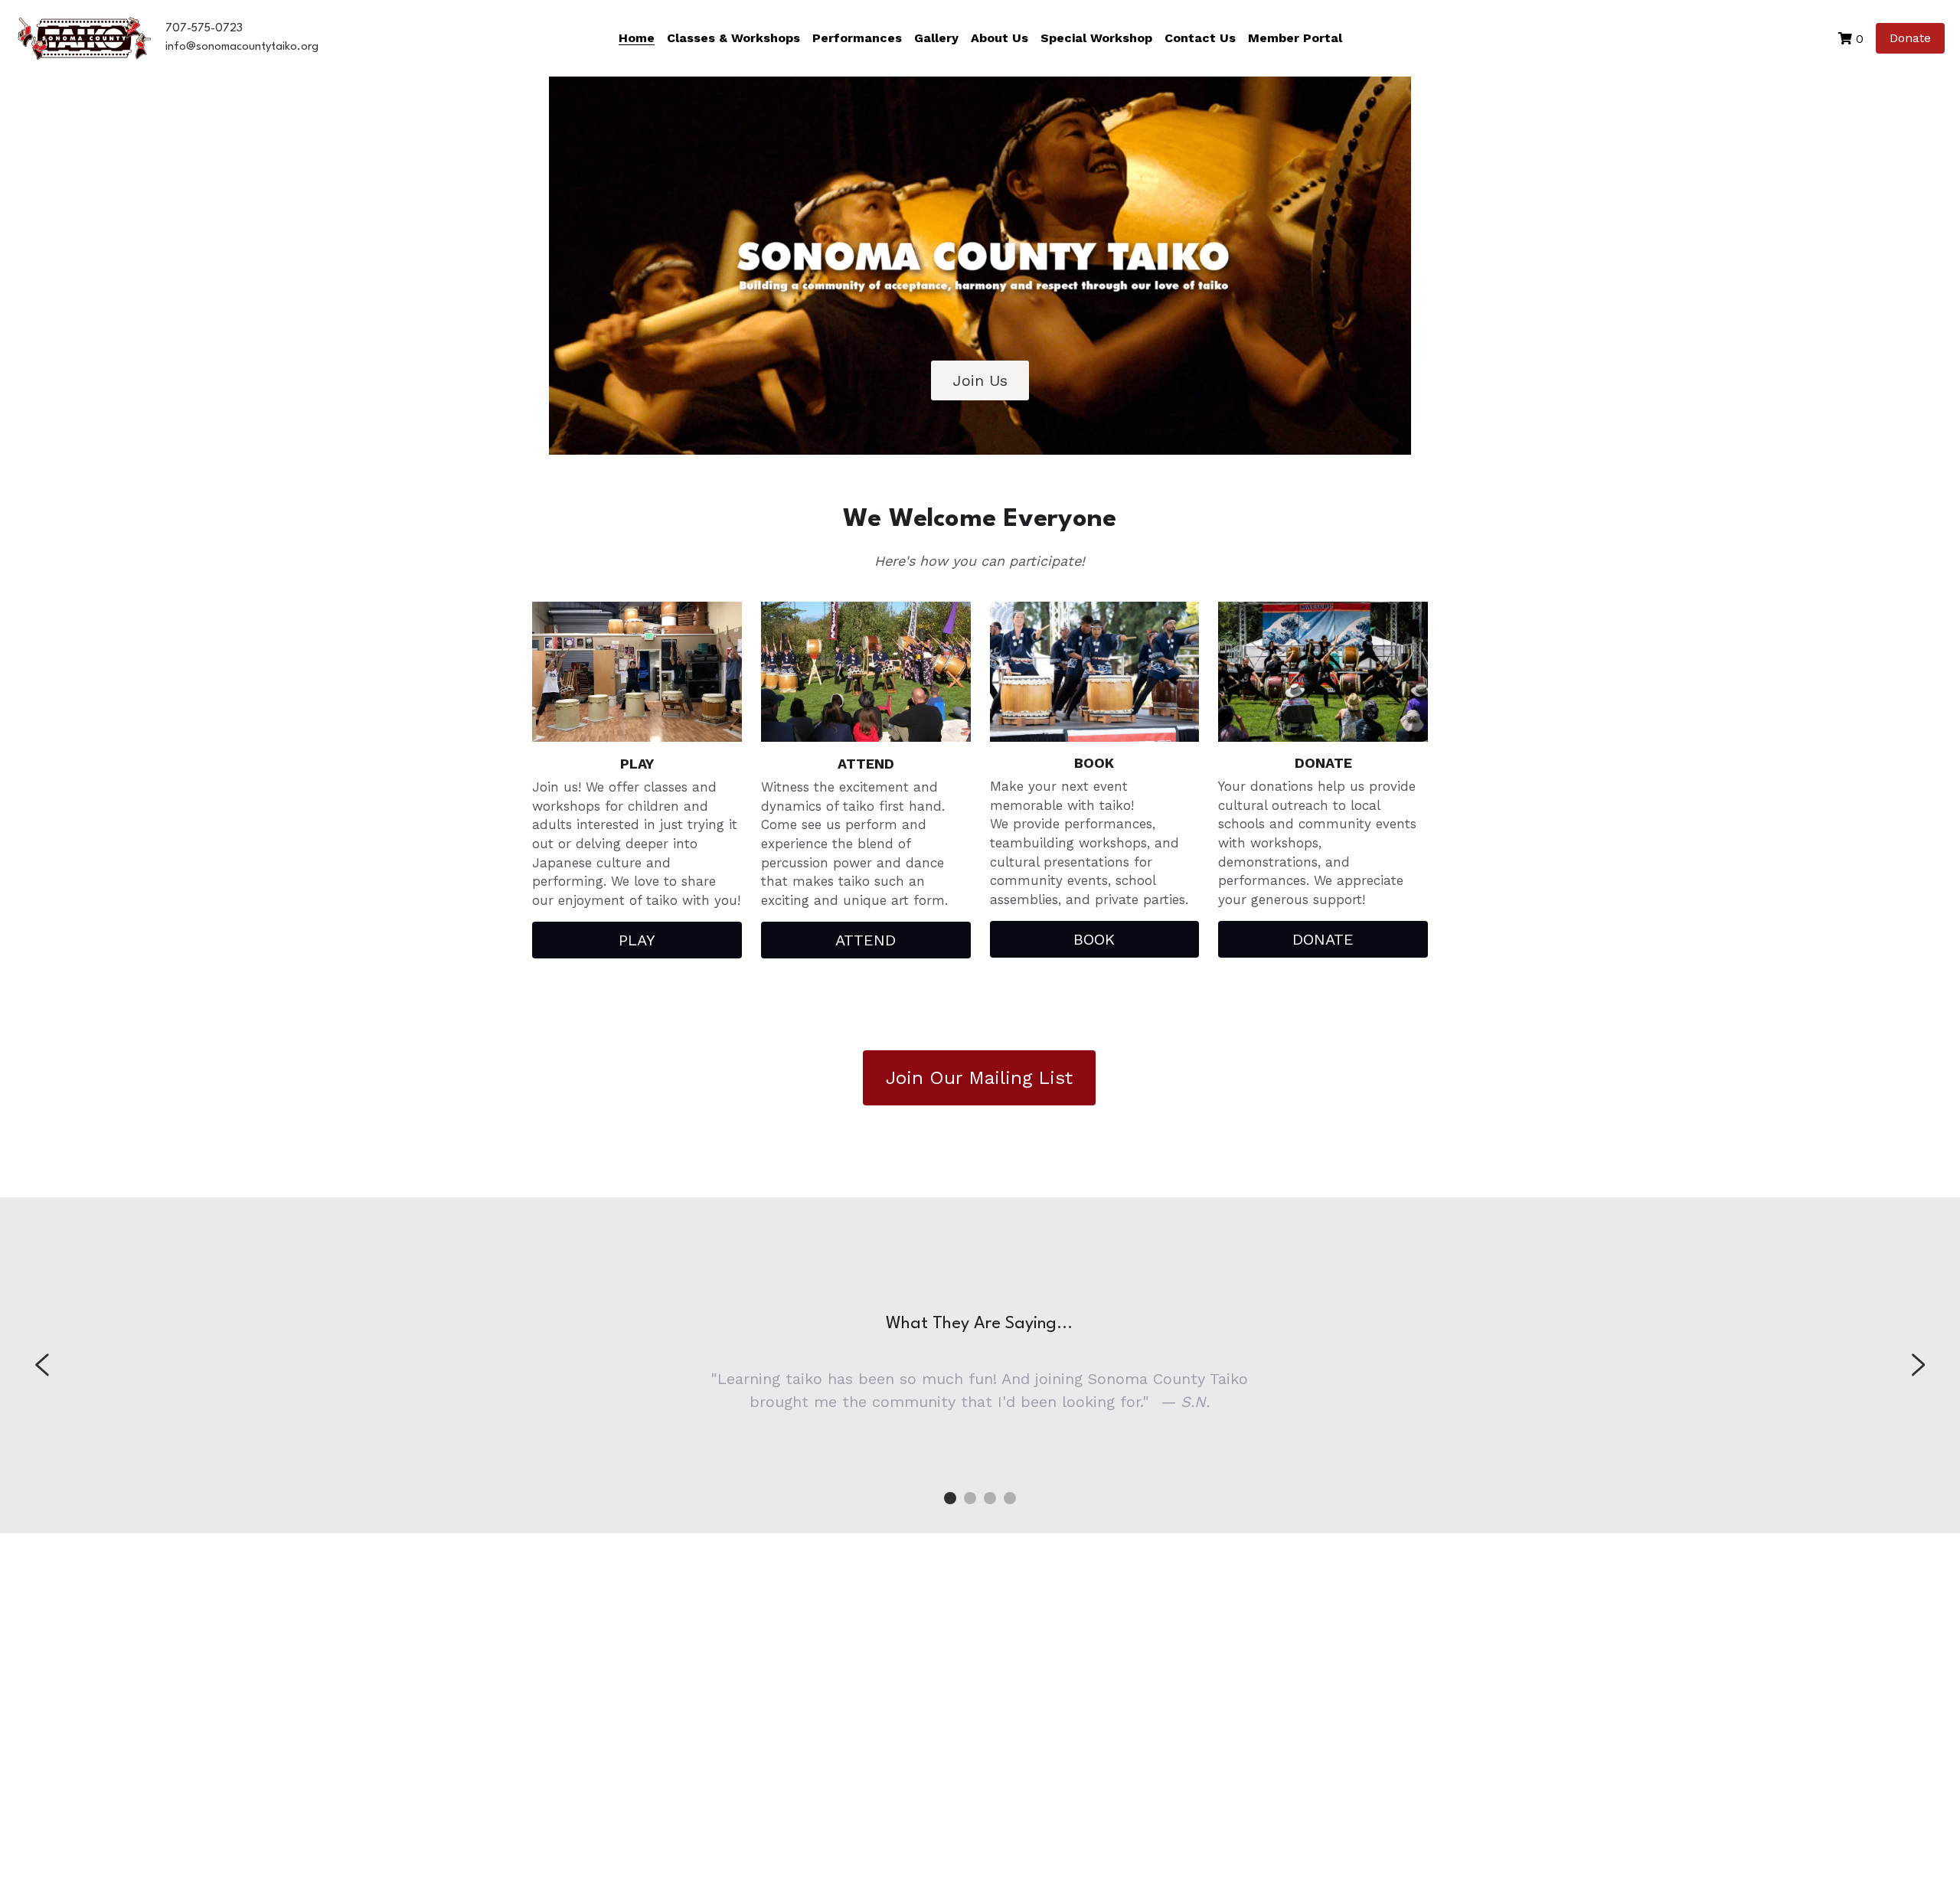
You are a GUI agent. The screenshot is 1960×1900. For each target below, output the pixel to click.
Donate (1910, 38)
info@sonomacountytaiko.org (242, 47)
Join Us (980, 380)
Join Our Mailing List (979, 1078)
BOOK (1094, 939)
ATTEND (866, 940)
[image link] (84, 37)
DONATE (1323, 939)
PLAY (637, 940)
